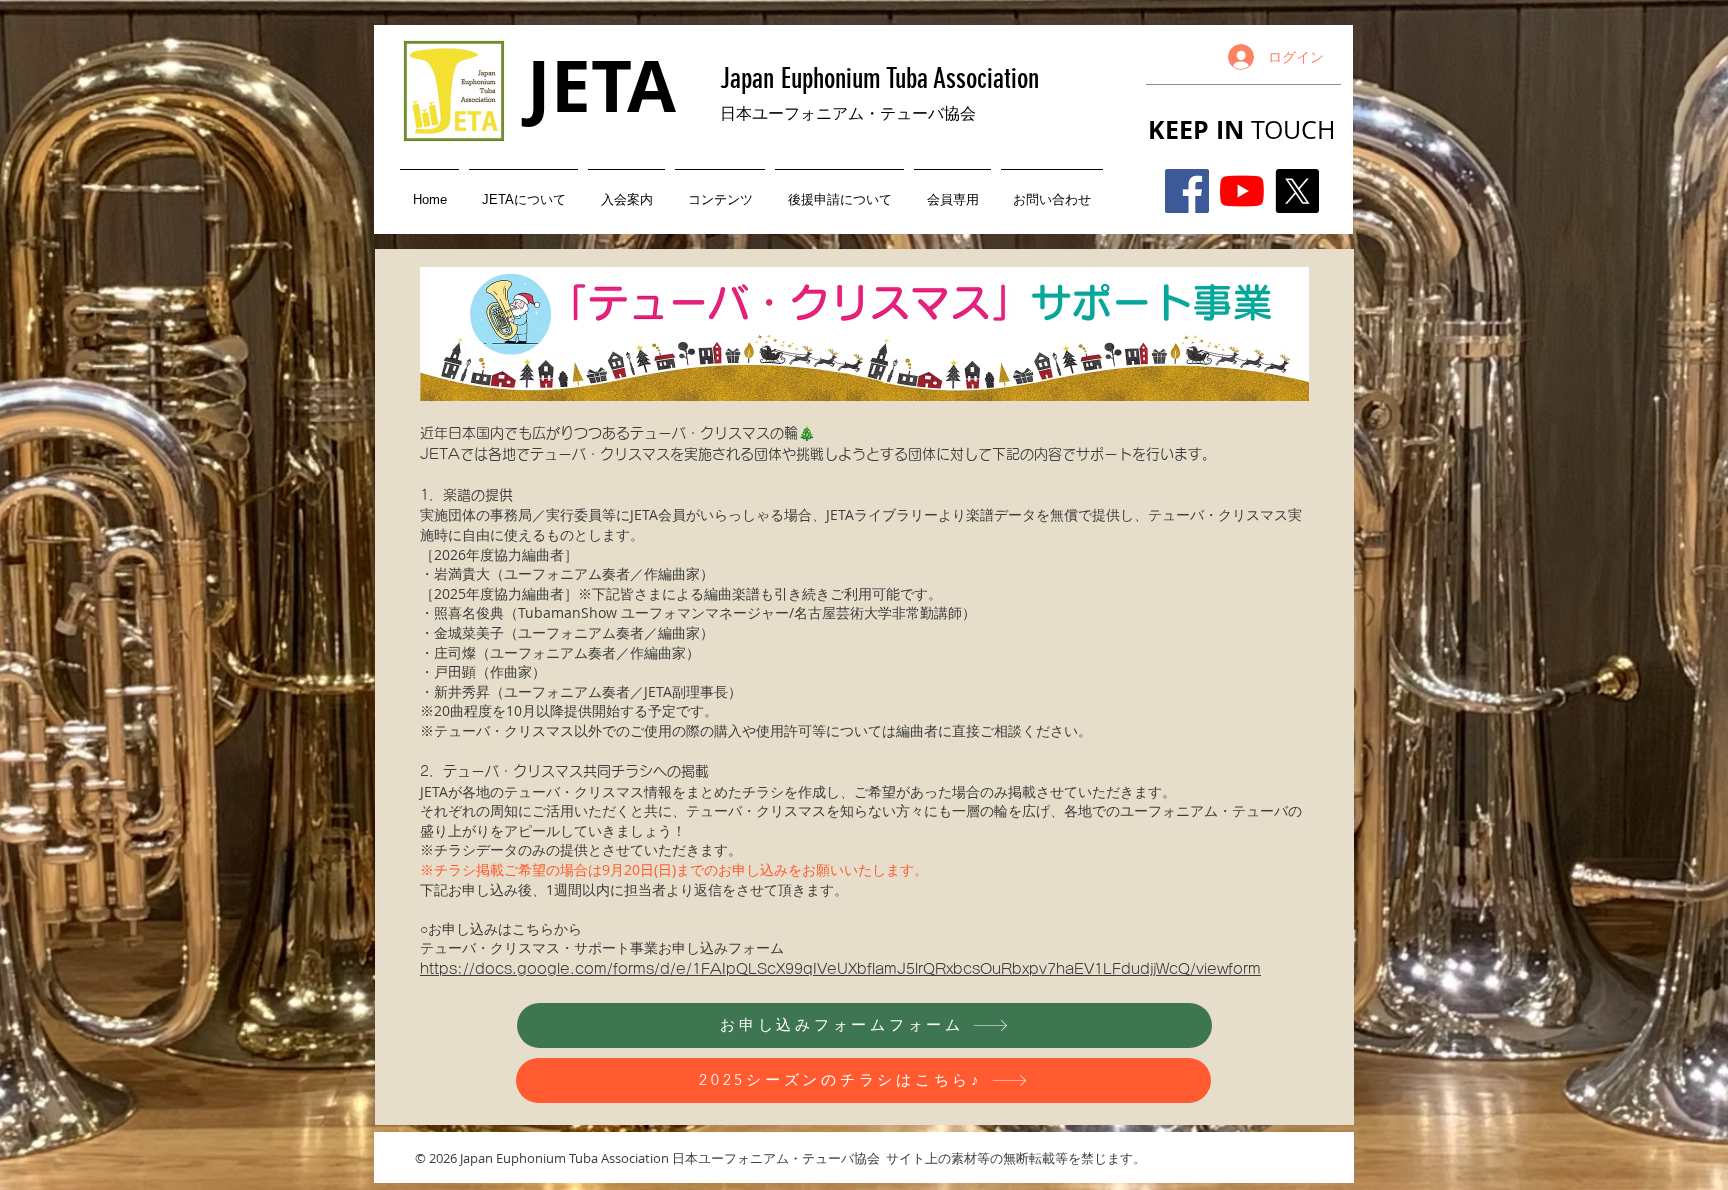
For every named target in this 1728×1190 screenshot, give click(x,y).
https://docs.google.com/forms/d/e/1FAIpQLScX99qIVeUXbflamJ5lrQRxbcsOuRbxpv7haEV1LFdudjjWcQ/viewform (840, 969)
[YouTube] (1242, 191)
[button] (523, 191)
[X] (1297, 191)
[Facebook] (1187, 191)
